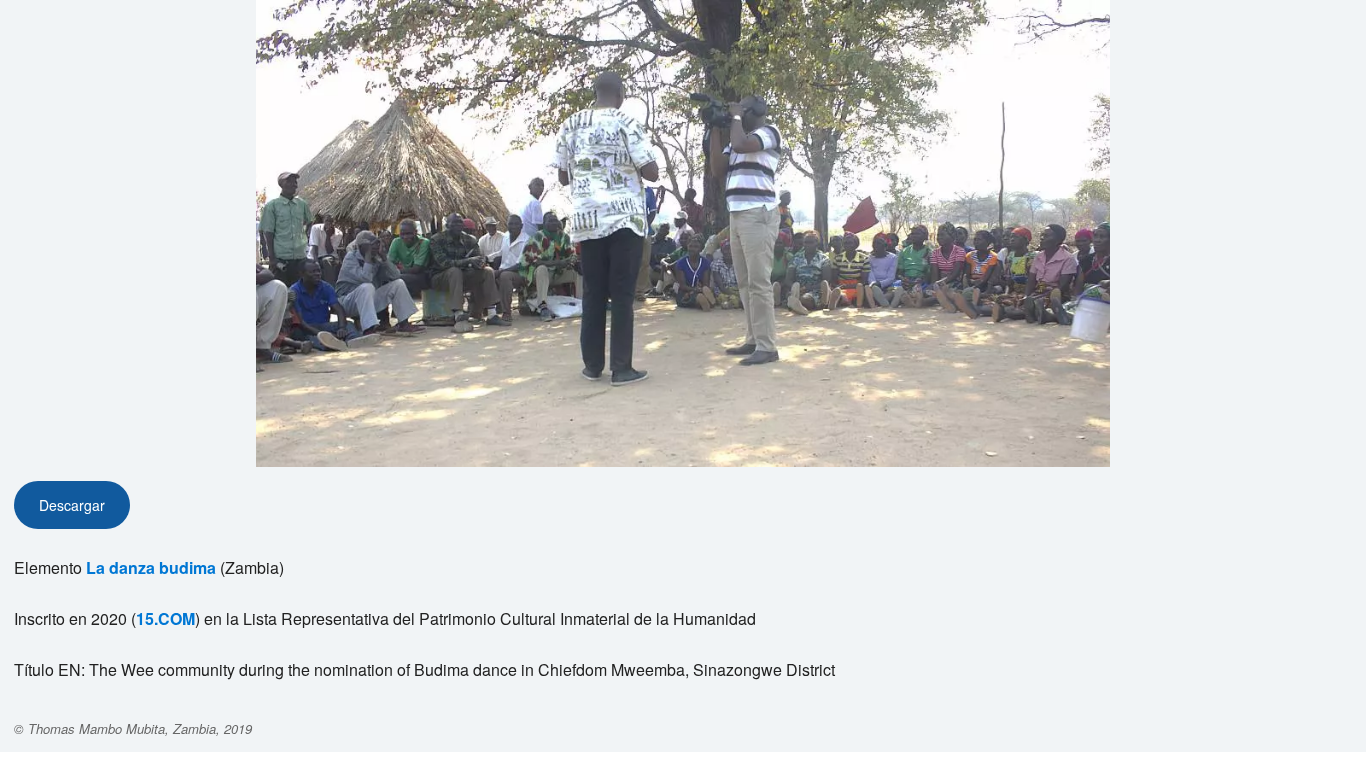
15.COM (165, 618)
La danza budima (151, 567)
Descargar (72, 505)
